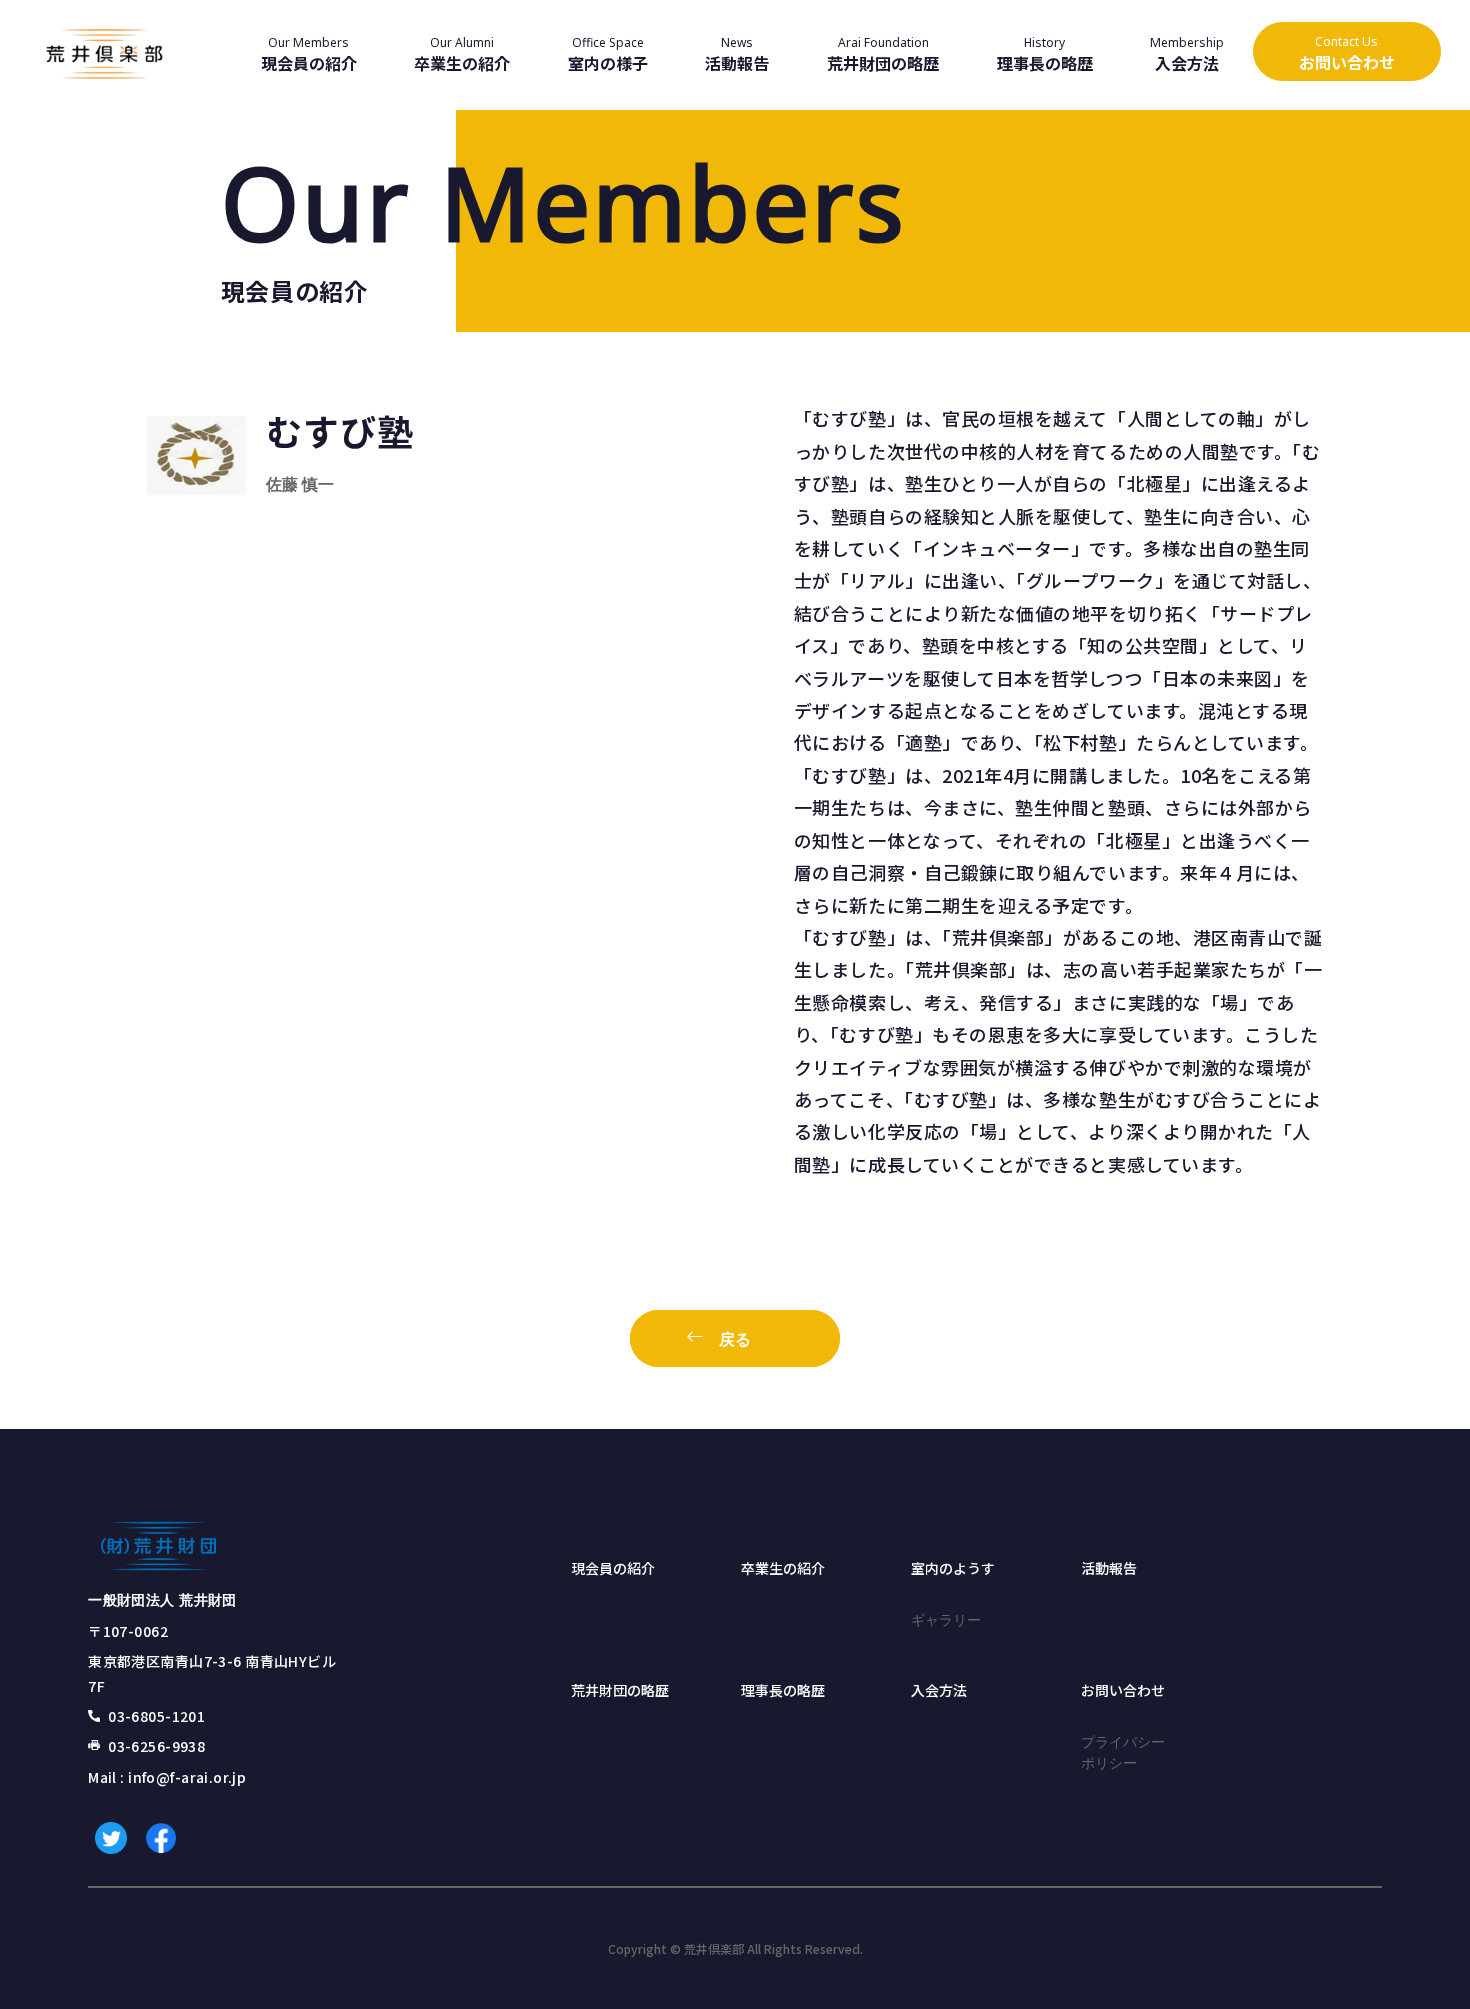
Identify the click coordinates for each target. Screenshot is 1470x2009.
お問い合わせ (1123, 1690)
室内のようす (953, 1568)
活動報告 (1109, 1568)
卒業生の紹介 (783, 1568)
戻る (735, 1338)
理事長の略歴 (783, 1690)
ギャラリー (946, 1619)
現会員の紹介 (613, 1568)
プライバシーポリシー (1123, 1752)
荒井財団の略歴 (620, 1690)
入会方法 (939, 1690)
